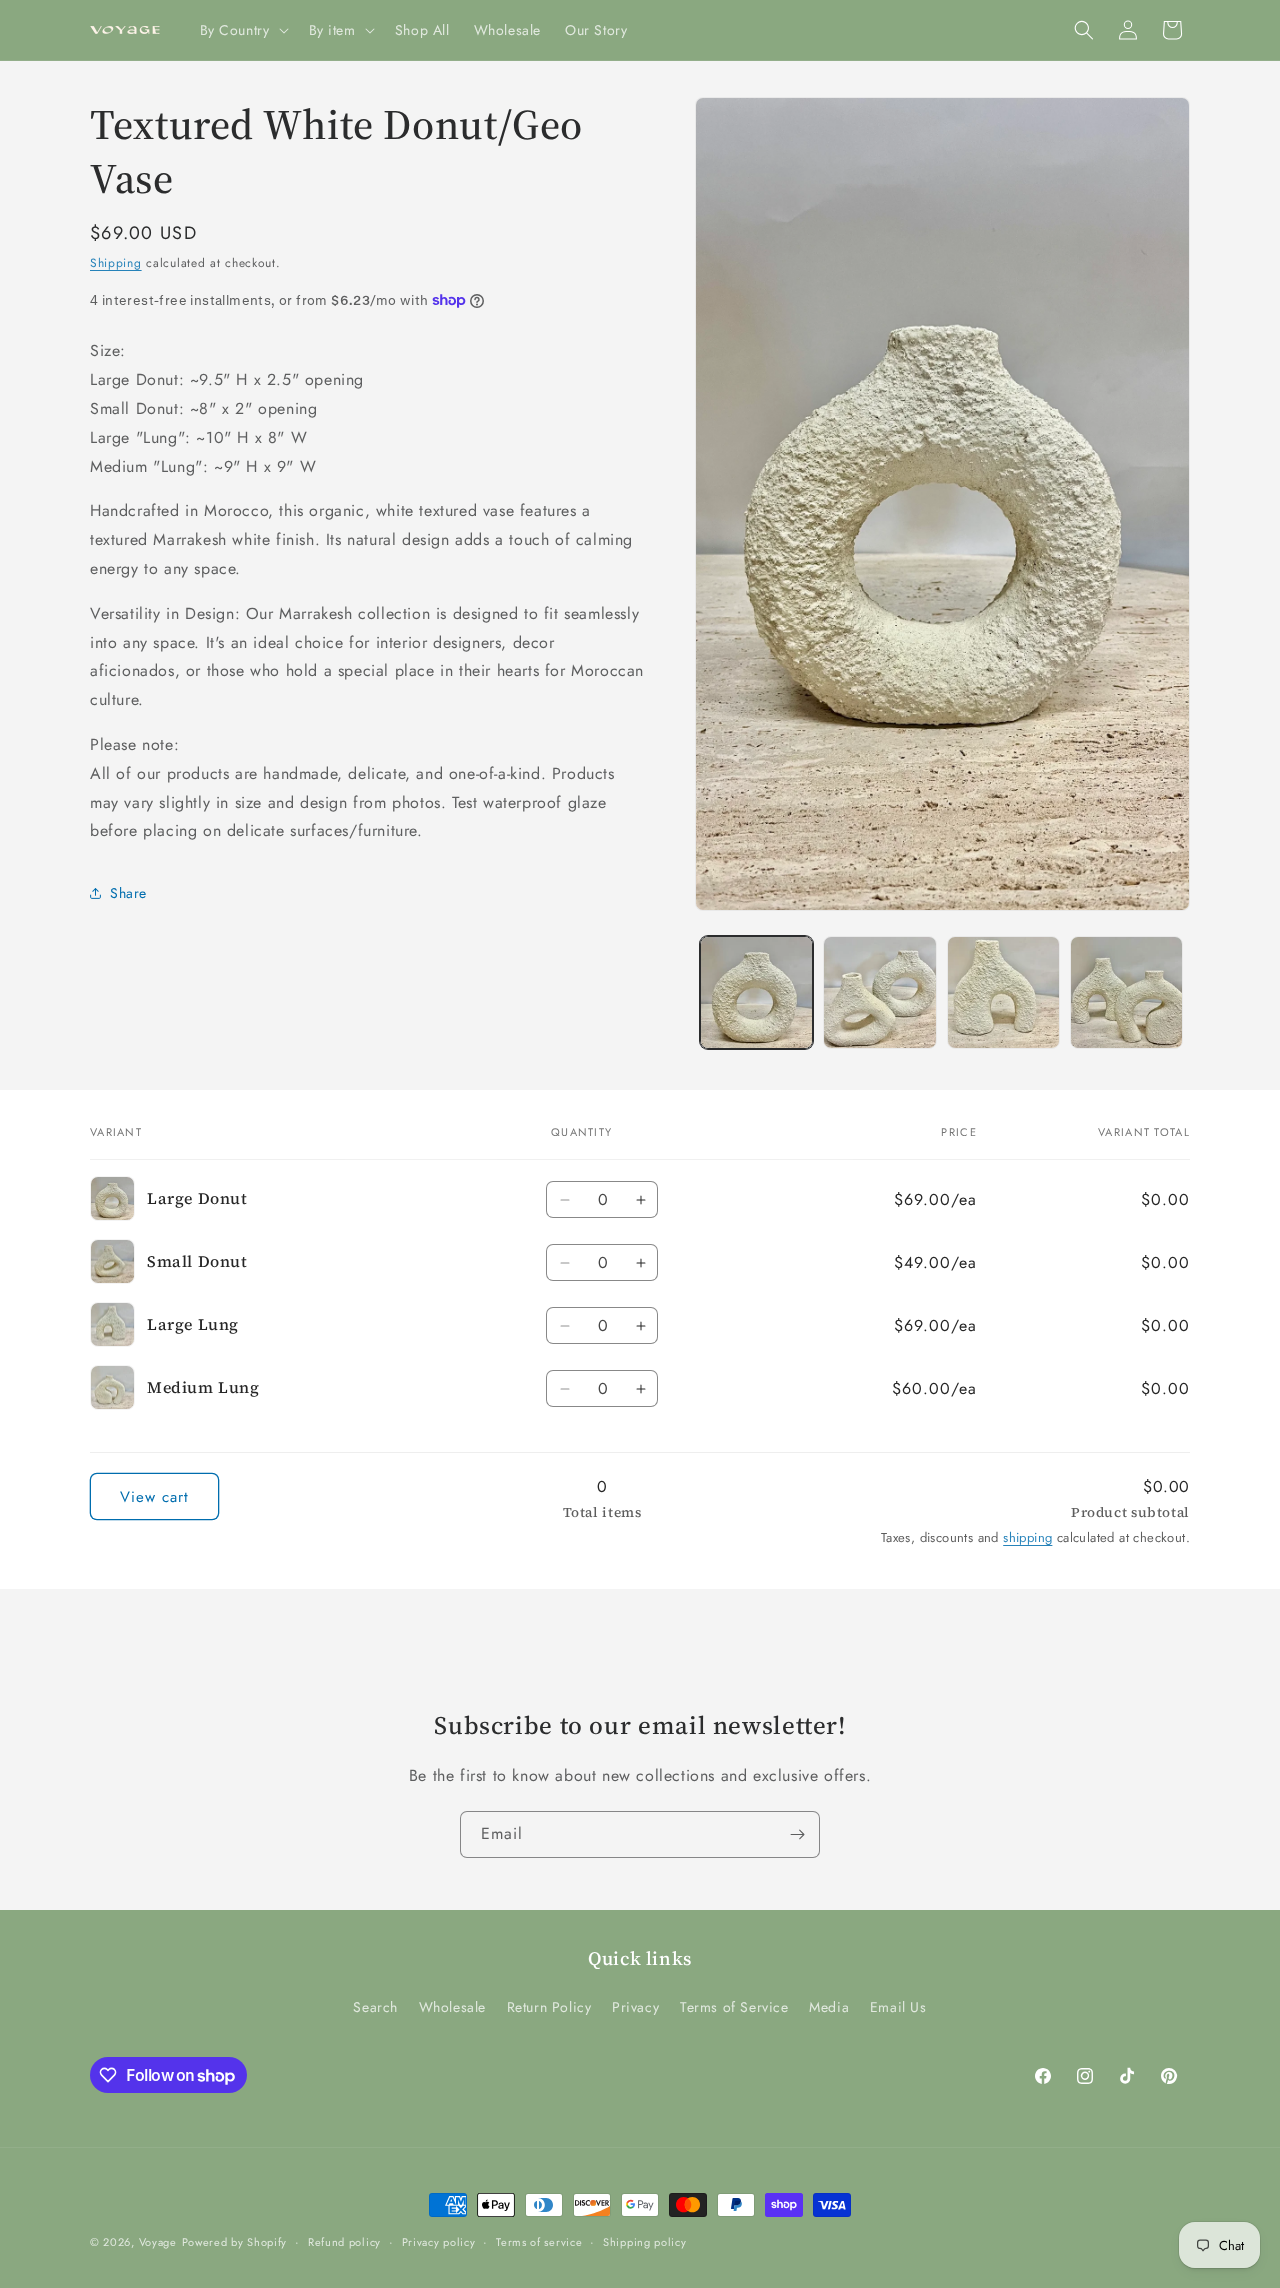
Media (829, 2007)
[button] (242, 30)
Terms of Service (734, 2007)
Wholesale (452, 2007)
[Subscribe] (797, 1834)
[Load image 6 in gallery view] (1126, 992)
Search (375, 2007)
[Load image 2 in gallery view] (879, 992)
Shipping (116, 263)
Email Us (898, 2007)
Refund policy (344, 2242)
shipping (1027, 1537)
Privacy (635, 2007)
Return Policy (549, 2007)
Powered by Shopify (235, 2242)
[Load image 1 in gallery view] (756, 992)
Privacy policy (439, 2242)
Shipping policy (645, 2242)
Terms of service (539, 2242)
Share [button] (128, 893)
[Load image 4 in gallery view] (1003, 992)
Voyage (158, 2242)
